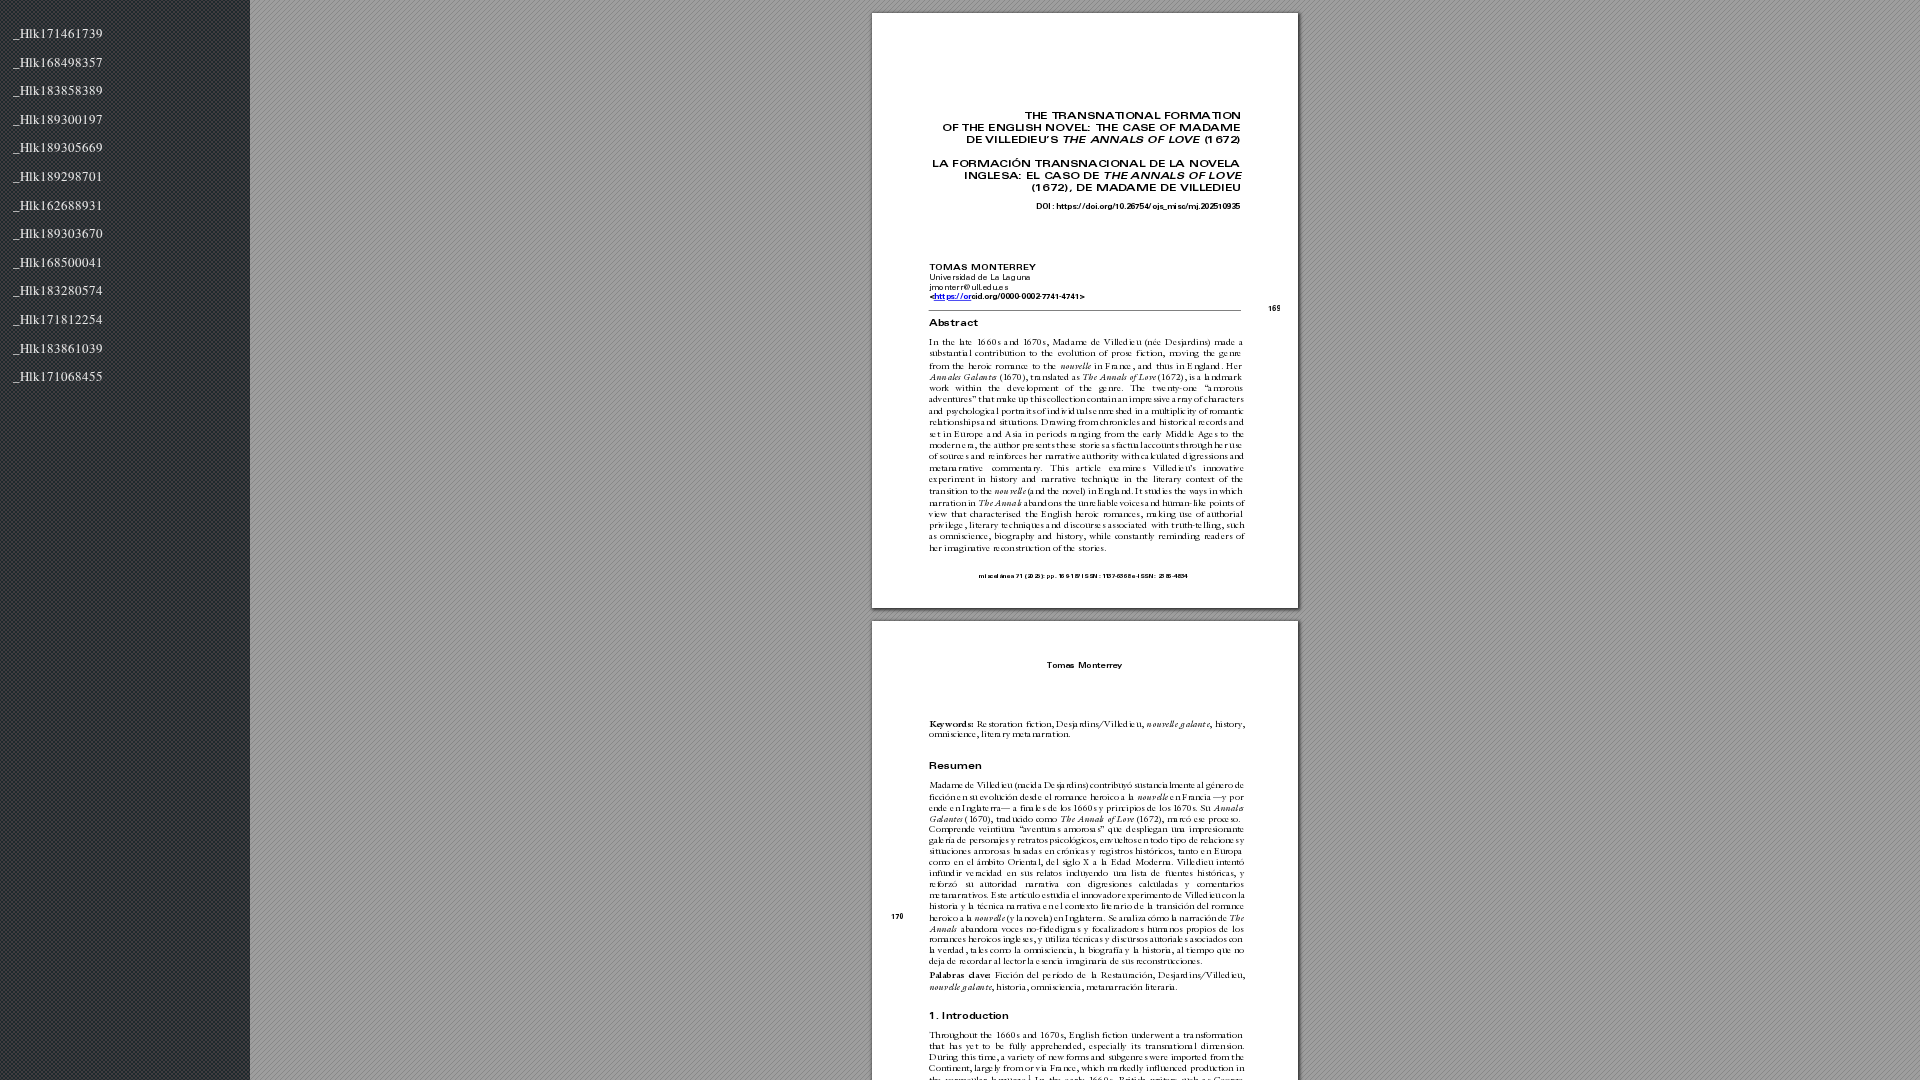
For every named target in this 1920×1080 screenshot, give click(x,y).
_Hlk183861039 (58, 349)
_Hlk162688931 (58, 206)
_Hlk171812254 (58, 320)
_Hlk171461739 (58, 34)
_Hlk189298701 (58, 177)
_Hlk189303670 (58, 234)
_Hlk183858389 (58, 91)
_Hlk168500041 (58, 263)
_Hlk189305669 (58, 148)
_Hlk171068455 (58, 377)
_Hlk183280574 (58, 291)
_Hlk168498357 (58, 63)
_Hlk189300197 (58, 120)
